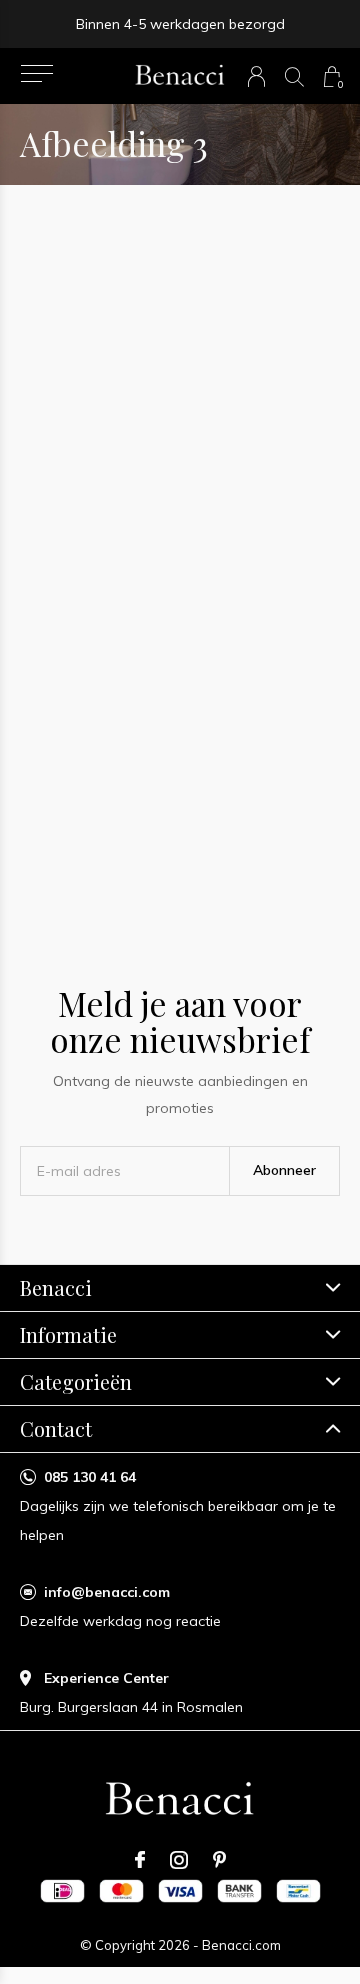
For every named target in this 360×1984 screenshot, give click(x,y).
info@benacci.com (107, 1592)
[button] (36, 74)
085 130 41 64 (90, 1477)
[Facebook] (140, 1860)
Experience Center (106, 1678)
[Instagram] (179, 1860)
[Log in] (256, 76)
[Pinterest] (219, 1860)
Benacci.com (241, 1945)
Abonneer (284, 1170)
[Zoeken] (294, 76)
